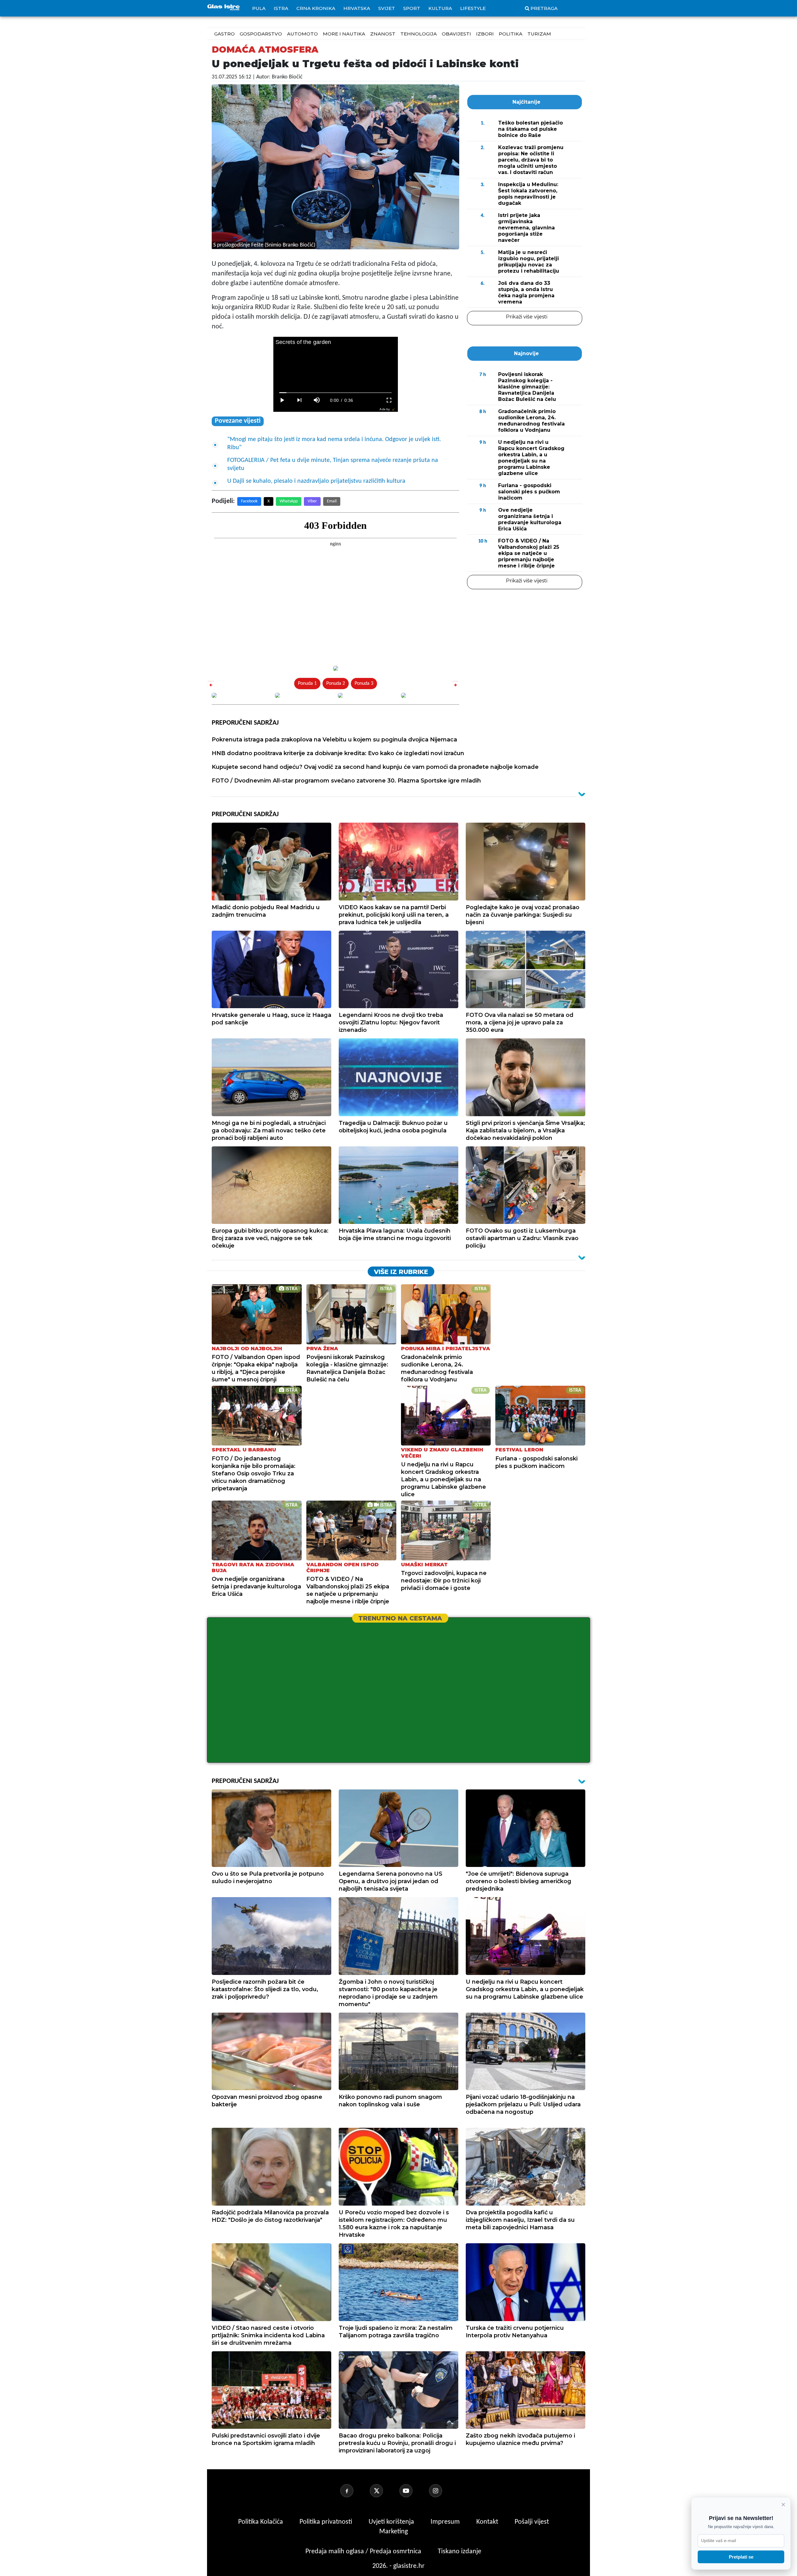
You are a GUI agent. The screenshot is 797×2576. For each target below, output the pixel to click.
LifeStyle (473, 8)
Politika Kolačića (261, 2522)
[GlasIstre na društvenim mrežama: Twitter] (384, 2491)
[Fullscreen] (389, 400)
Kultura (440, 8)
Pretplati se (741, 2557)
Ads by (385, 409)
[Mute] (317, 400)
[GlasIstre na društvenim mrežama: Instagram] (443, 2491)
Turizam (539, 34)
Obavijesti (456, 34)
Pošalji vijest (532, 2522)
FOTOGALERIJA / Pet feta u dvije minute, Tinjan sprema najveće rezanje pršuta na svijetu (333, 464)
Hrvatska (357, 8)
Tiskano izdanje (460, 2552)
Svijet (387, 8)
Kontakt (488, 2522)
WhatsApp (289, 501)
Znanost (383, 34)
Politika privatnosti (326, 2522)
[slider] (335, 393)
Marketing (394, 2532)
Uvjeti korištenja (392, 2522)
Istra (281, 8)
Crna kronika (316, 8)
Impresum (446, 2522)
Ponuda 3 (364, 684)
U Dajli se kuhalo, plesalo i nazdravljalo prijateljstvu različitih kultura (316, 481)
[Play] (282, 400)
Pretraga (544, 8)
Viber (312, 501)
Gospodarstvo (261, 34)
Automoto (302, 34)
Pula (259, 8)
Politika (511, 34)
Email (332, 501)
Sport (412, 8)
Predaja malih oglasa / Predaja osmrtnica (364, 2552)
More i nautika (344, 34)
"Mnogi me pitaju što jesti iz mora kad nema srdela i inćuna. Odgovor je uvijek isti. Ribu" (334, 444)
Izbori (485, 34)
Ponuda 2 (336, 684)
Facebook (249, 501)
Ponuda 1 (307, 684)
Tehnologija (419, 34)
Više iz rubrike (401, 1272)
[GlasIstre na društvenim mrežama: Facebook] (354, 2491)
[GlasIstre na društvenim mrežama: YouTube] (413, 2491)
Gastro (224, 34)
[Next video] (299, 400)
